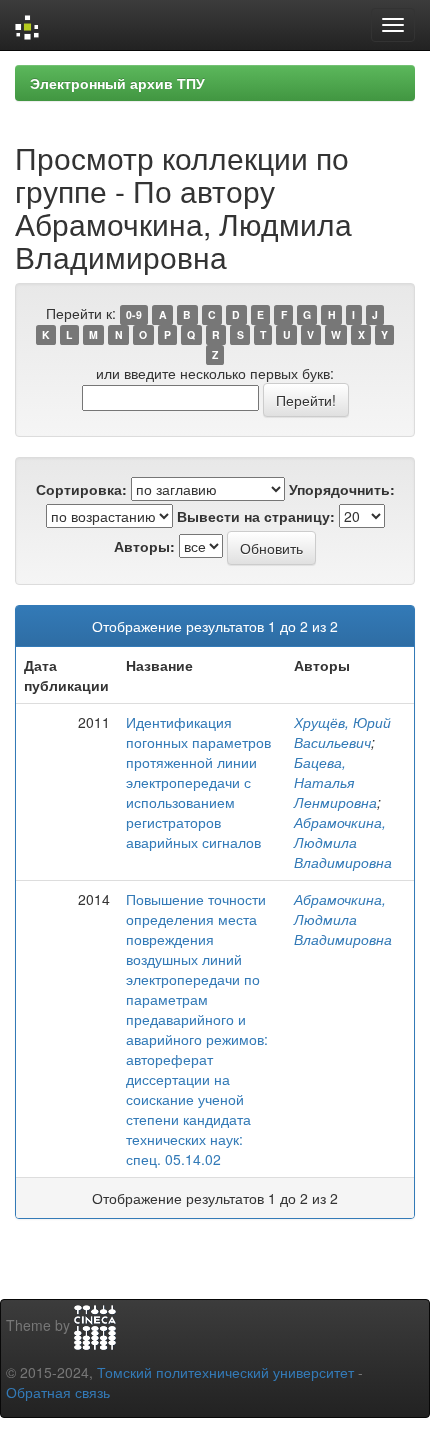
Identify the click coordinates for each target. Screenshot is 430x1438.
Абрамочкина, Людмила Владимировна (343, 842)
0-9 (134, 314)
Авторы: (144, 546)
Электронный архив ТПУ (117, 83)
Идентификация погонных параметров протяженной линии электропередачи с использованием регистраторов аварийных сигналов (198, 782)
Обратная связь (58, 1392)
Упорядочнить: (342, 489)
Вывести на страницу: (256, 516)
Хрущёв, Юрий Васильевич (342, 732)
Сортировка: (81, 489)
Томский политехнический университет (225, 1372)
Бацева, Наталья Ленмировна (335, 782)
